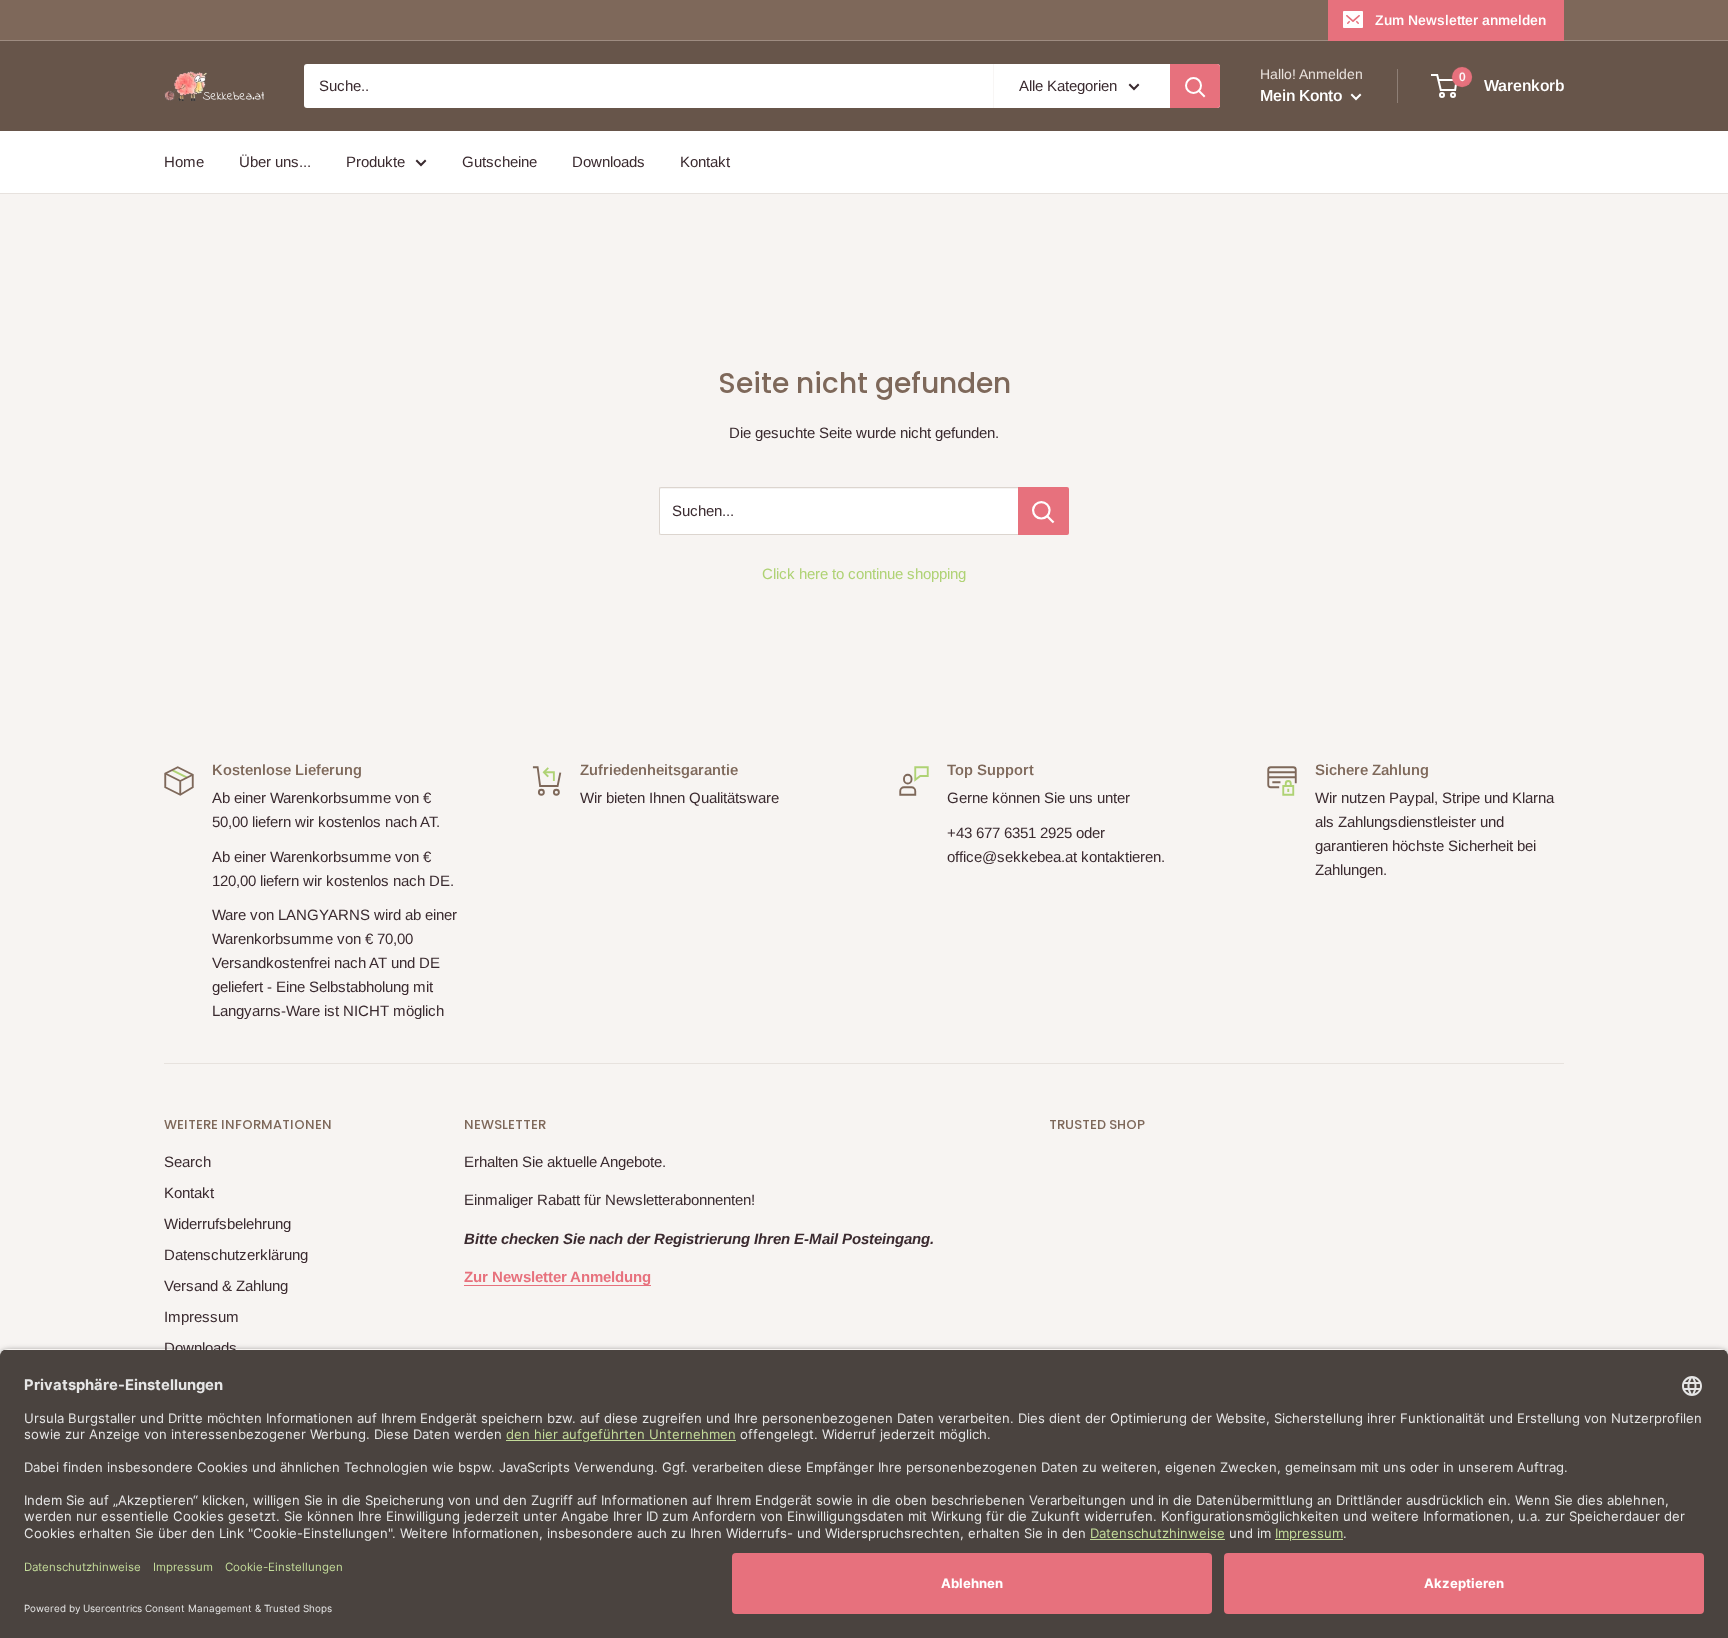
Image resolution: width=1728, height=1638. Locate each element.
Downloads (608, 161)
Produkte (375, 161)
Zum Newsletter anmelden (1460, 20)
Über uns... (275, 161)
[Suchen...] (1043, 511)
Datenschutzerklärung (236, 1254)
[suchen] (1195, 86)
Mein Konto (1303, 95)
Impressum (201, 1316)
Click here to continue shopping (864, 573)
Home (184, 161)
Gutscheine (499, 161)
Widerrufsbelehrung (227, 1223)
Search (187, 1161)
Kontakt (705, 161)
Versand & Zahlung (226, 1285)
